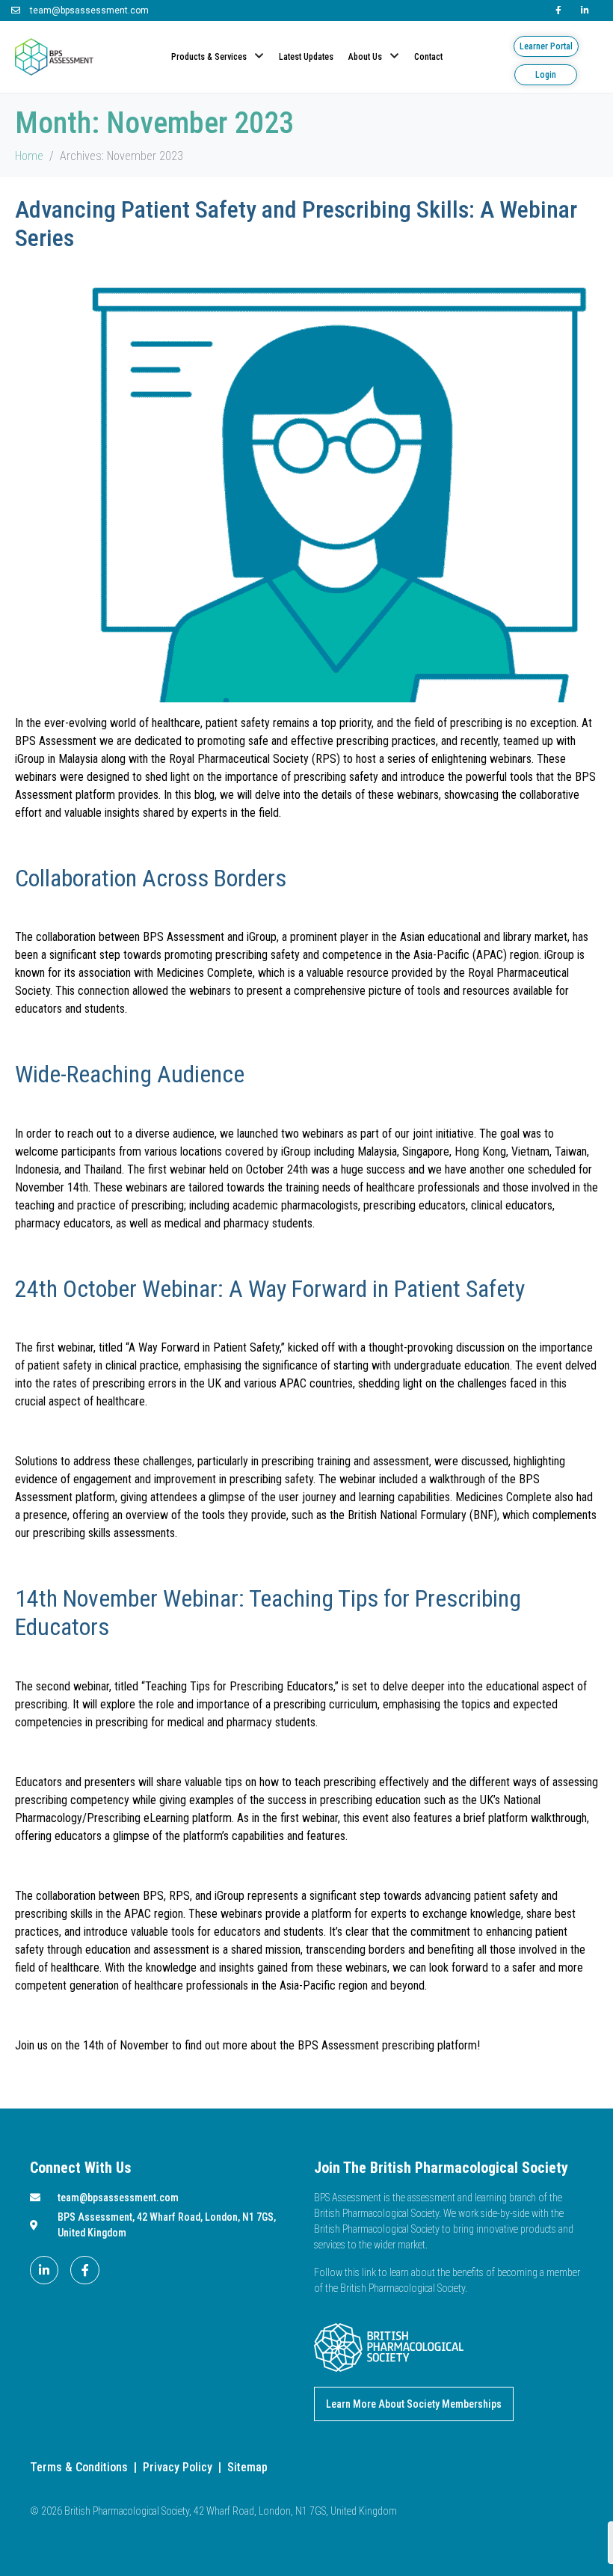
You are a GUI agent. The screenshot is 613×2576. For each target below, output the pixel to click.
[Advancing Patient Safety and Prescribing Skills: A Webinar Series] (306, 483)
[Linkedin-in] (44, 2270)
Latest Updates (306, 57)
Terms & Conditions (79, 2467)
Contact (428, 57)
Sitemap (247, 2467)
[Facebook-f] (84, 2270)
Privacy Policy (178, 2467)
